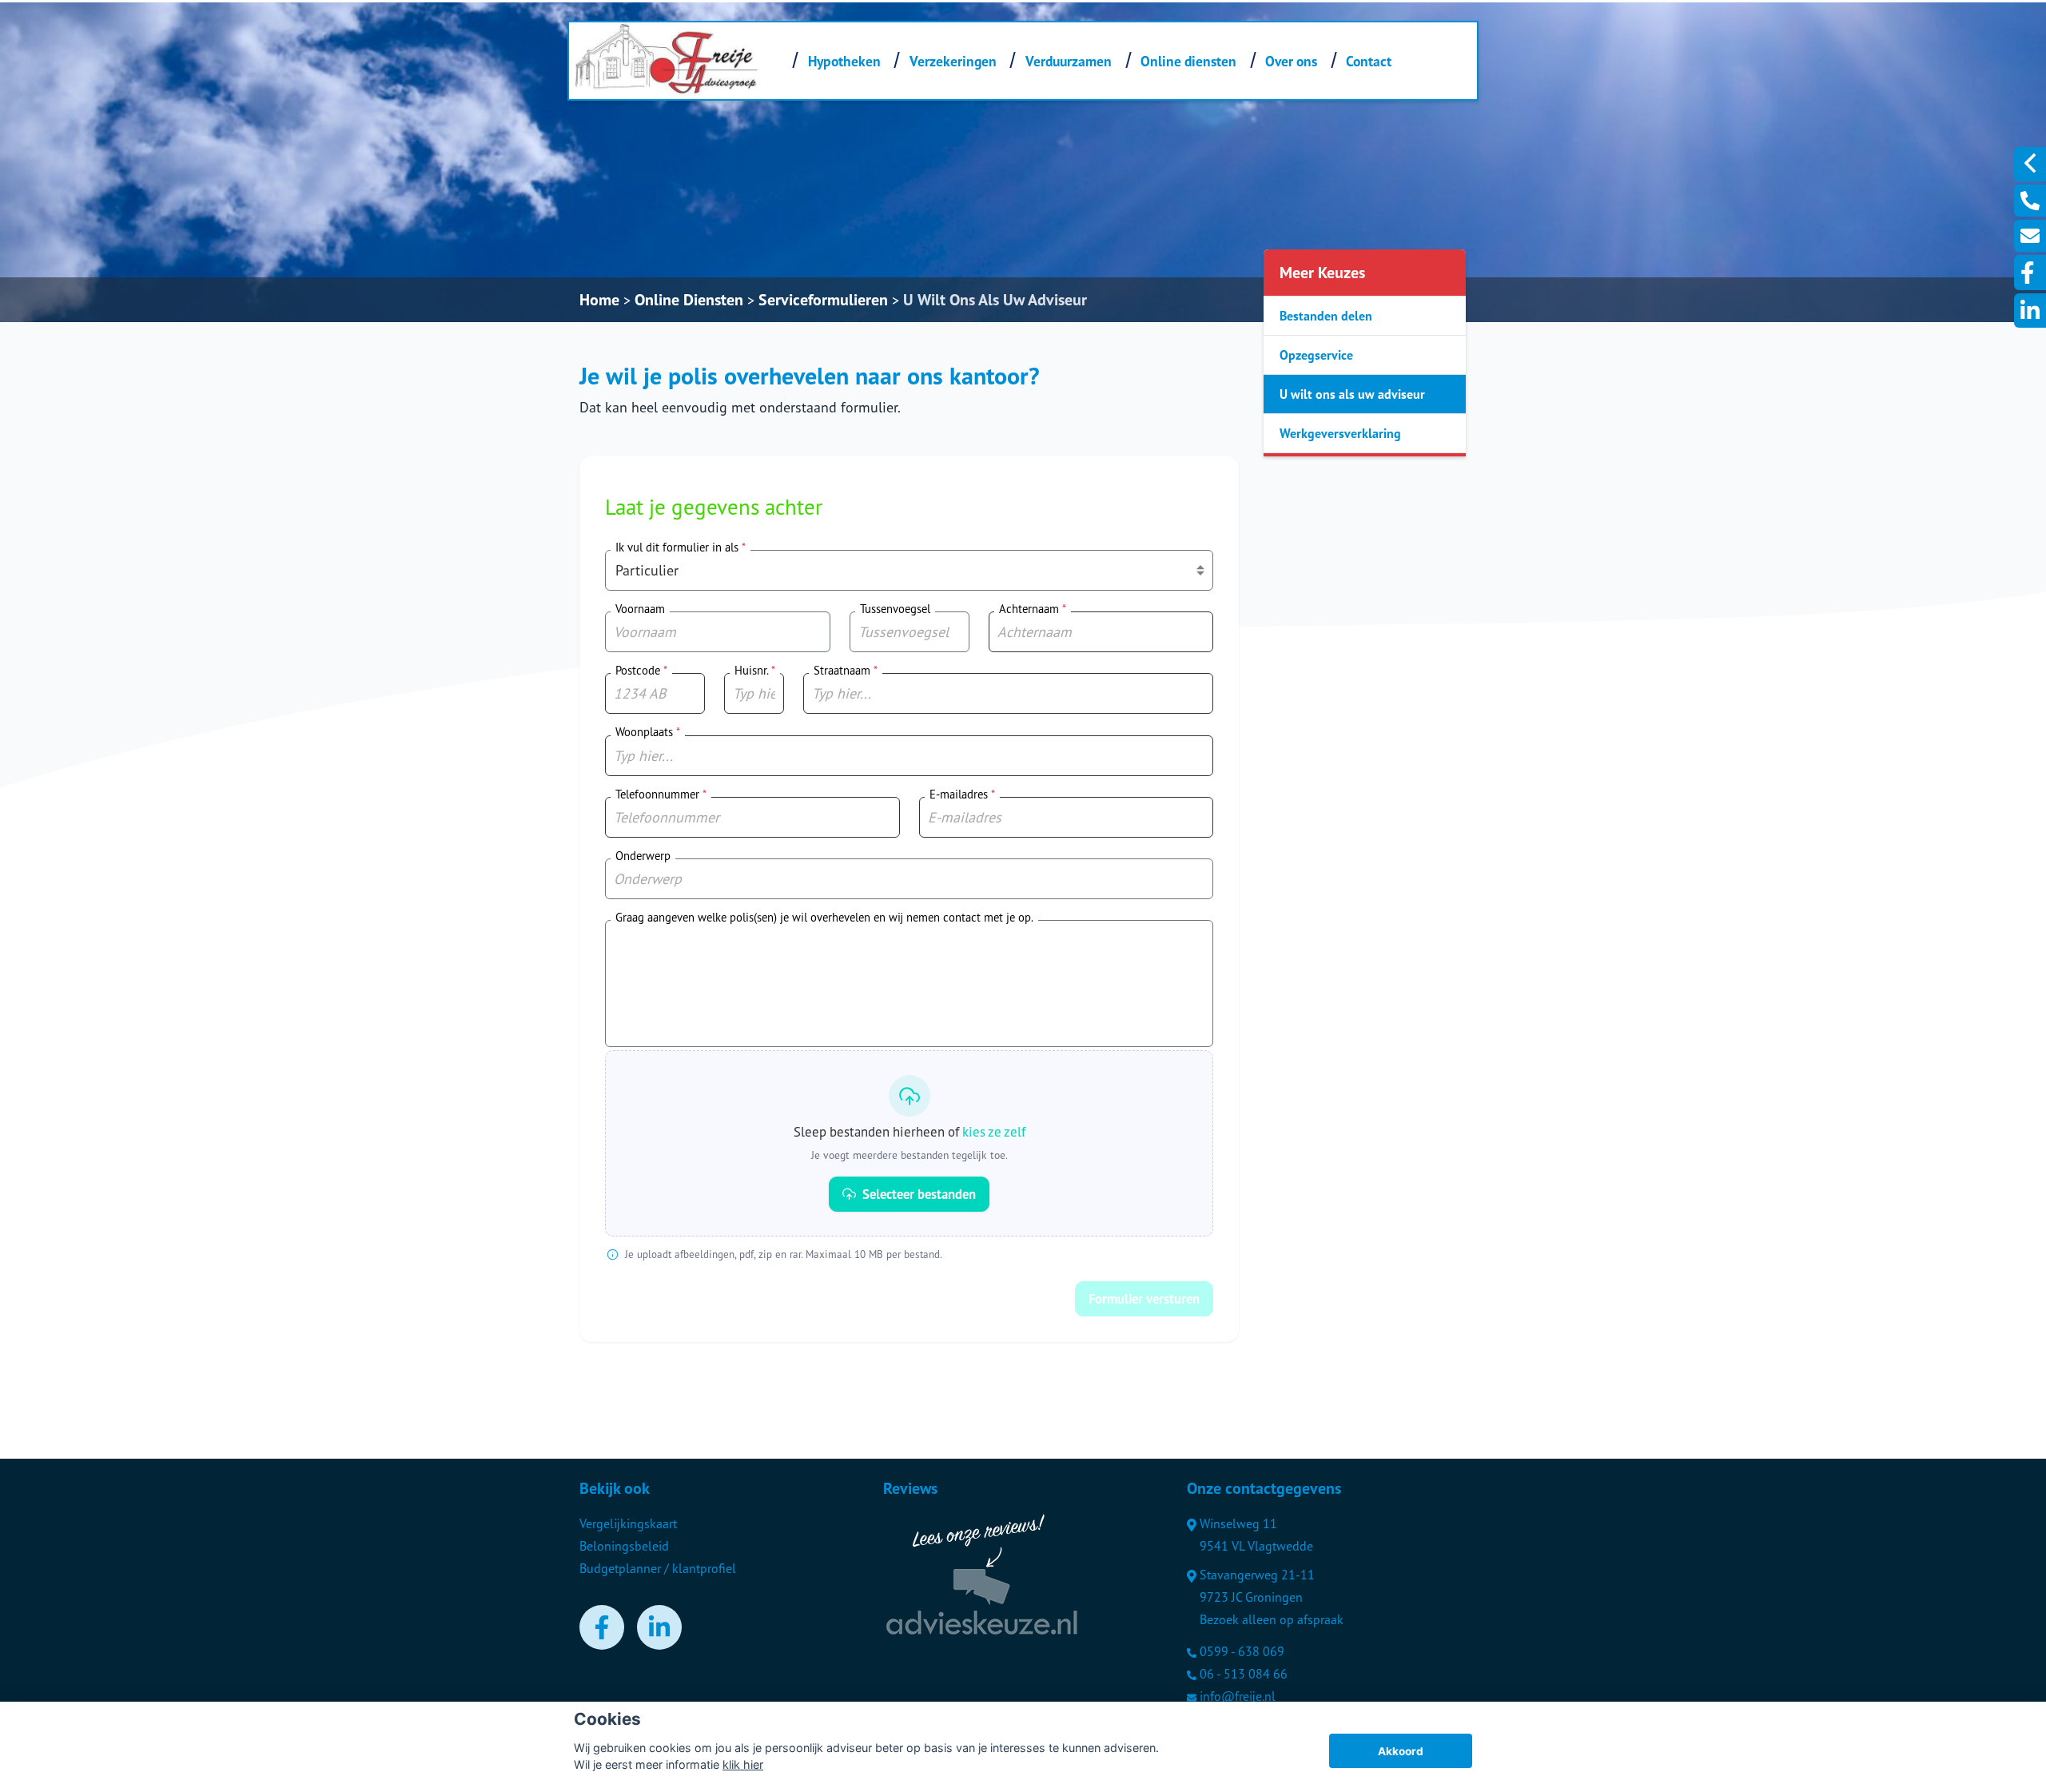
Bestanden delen (1326, 316)
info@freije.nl (1238, 1696)
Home (599, 300)
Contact (1369, 61)
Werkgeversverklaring (1340, 433)
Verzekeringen (953, 61)
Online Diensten (689, 300)
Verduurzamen (1069, 61)
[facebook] (2030, 273)
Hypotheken (844, 61)
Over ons (1291, 61)
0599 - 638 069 (1242, 1651)
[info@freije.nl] (2030, 236)
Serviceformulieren (823, 300)
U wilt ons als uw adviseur (1352, 394)
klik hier (743, 1764)
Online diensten (1188, 61)
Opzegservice (1316, 355)
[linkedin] (2030, 311)
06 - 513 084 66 (1244, 1674)
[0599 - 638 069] (2030, 201)
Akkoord (1401, 1751)
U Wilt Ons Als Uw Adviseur (995, 300)
